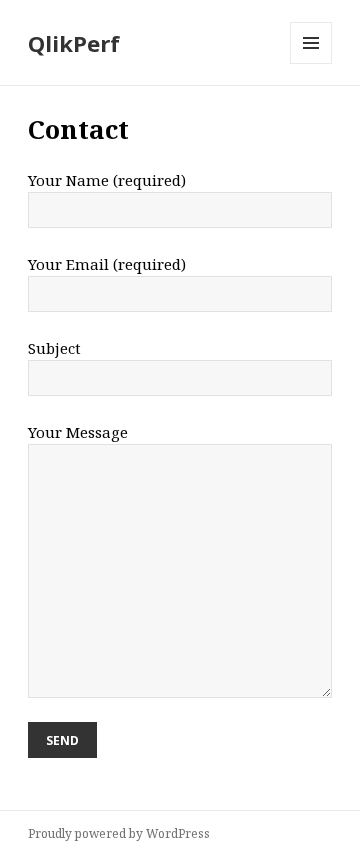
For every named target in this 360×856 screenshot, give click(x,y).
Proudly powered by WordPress (119, 833)
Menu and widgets (311, 63)
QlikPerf (74, 43)
